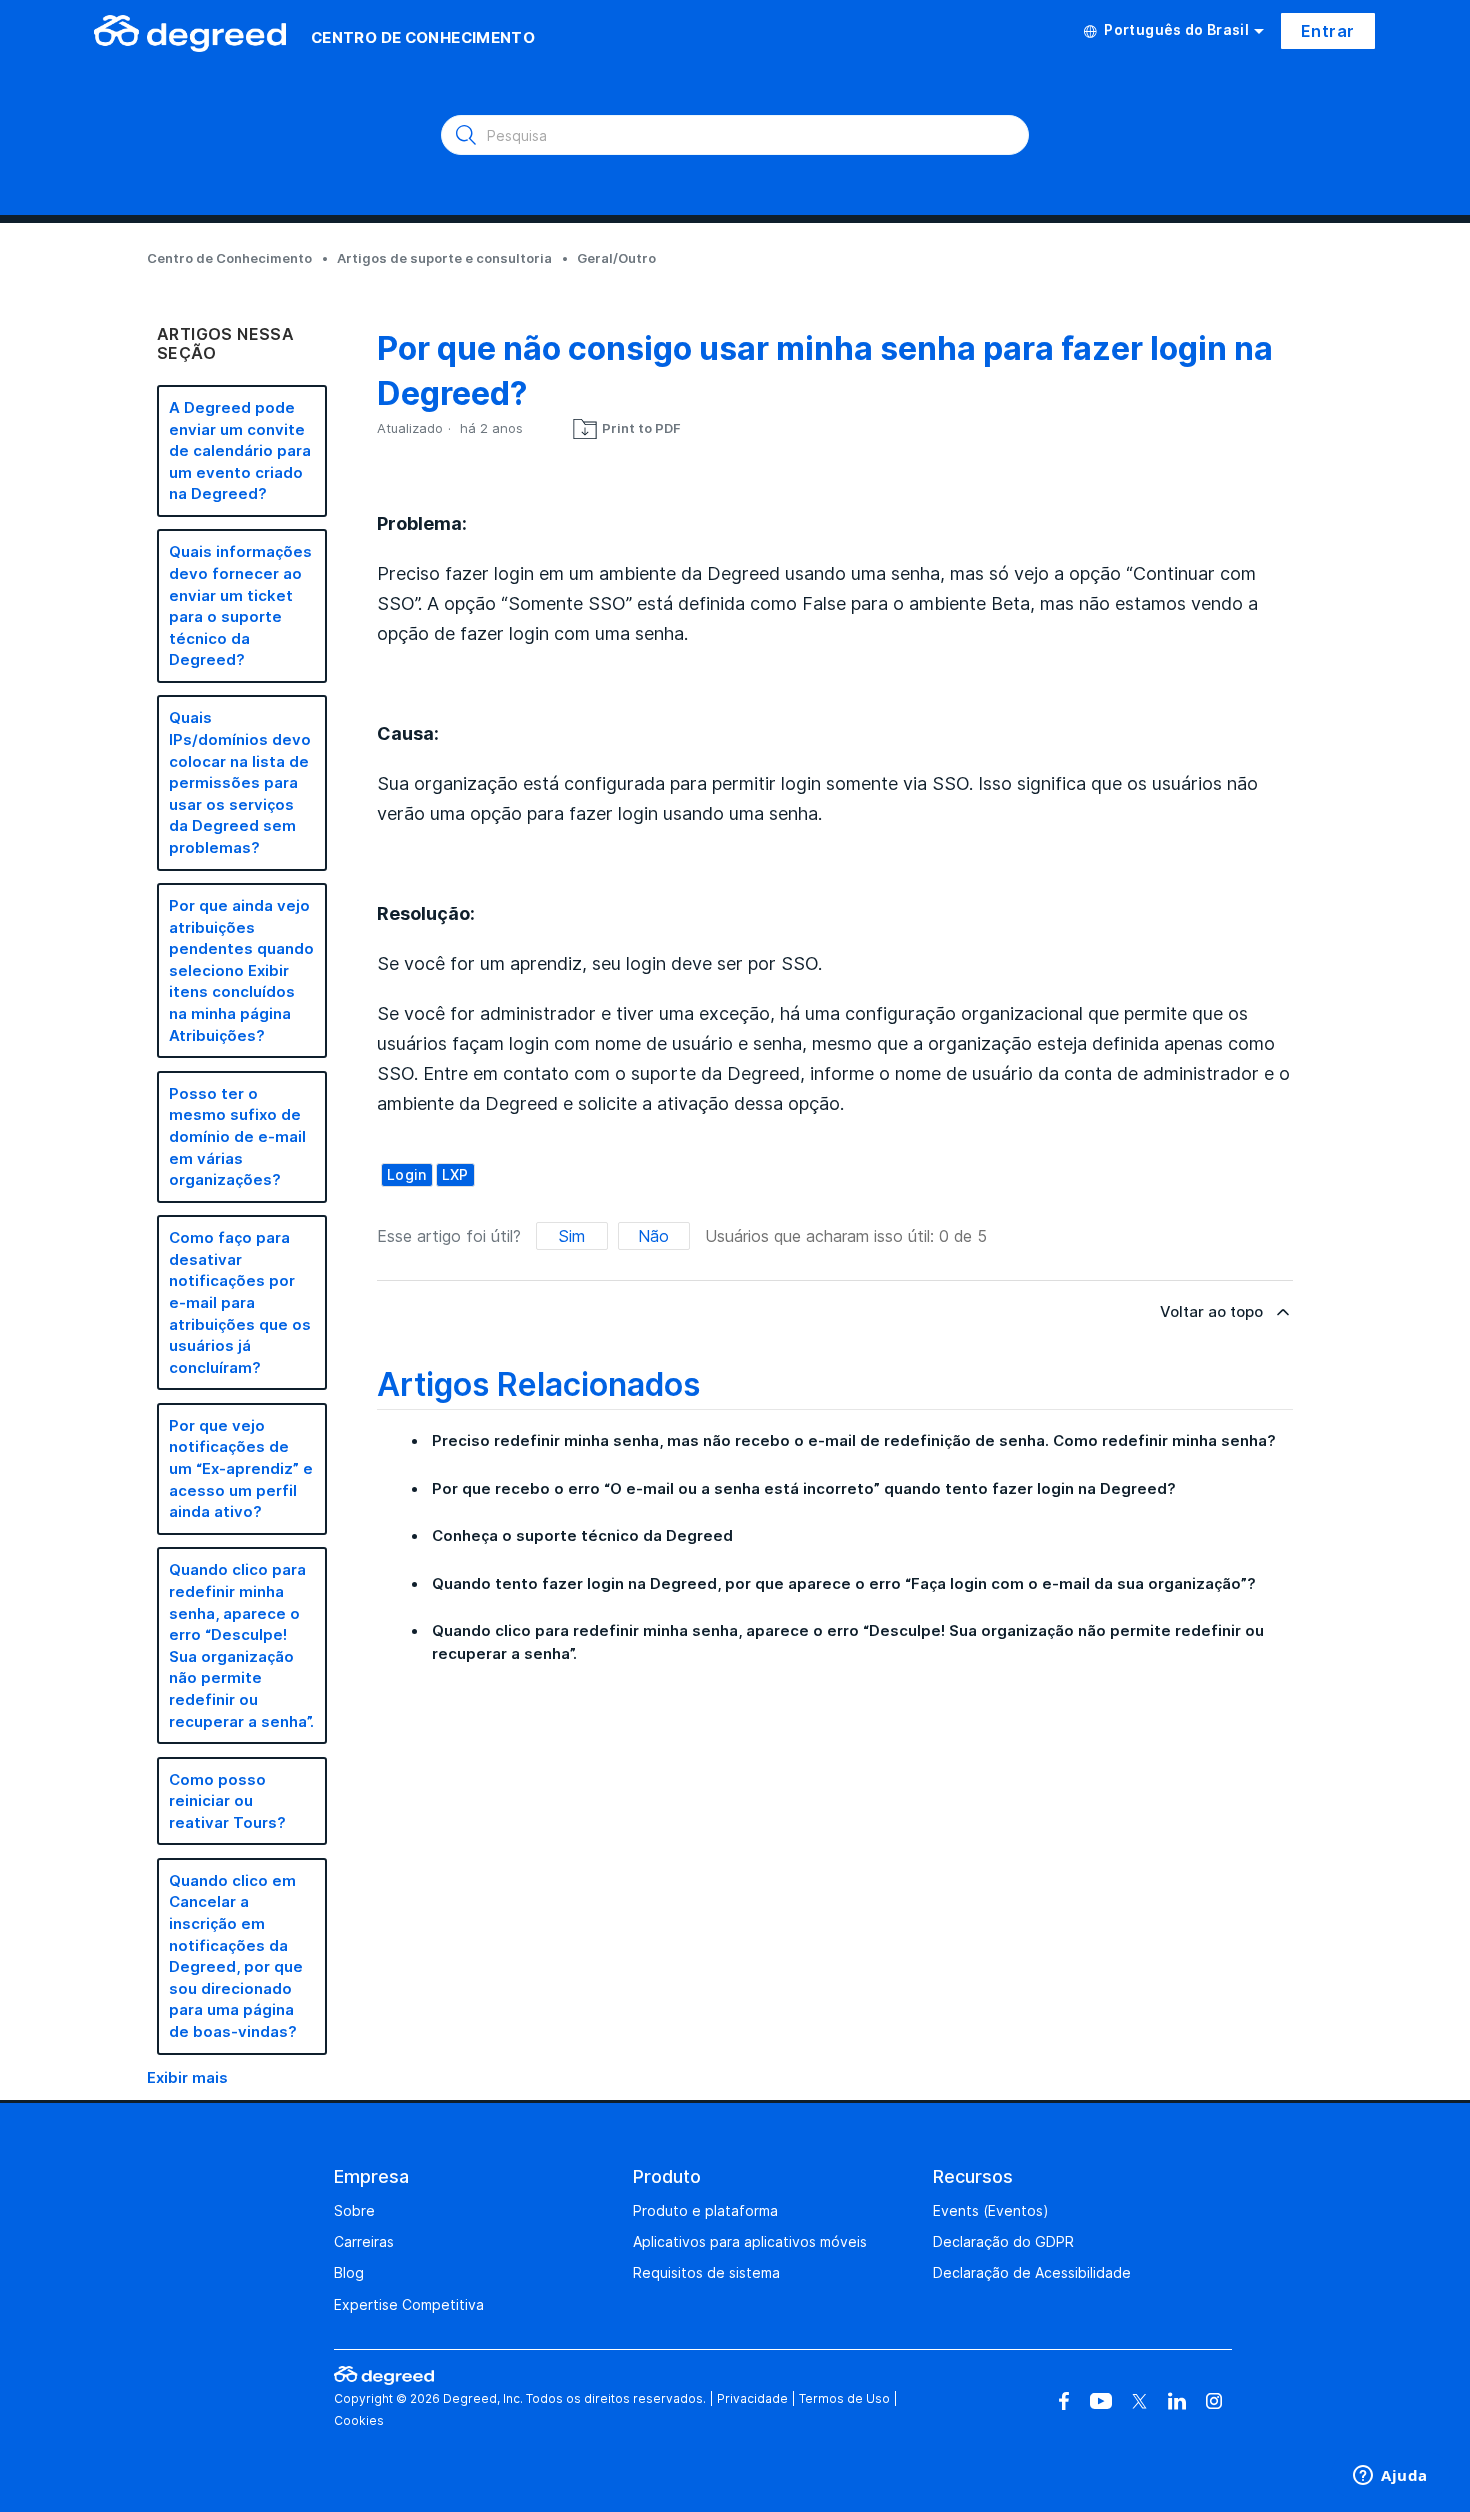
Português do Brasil (1176, 30)
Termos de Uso (844, 2398)
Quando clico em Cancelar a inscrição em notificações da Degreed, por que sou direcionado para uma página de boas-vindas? (236, 1956)
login (407, 1174)
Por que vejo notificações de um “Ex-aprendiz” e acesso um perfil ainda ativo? (241, 1468)
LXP (455, 1174)
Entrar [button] (1327, 31)
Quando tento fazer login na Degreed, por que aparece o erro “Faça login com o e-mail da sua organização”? (844, 1583)
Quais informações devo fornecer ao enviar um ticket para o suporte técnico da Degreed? (240, 605)
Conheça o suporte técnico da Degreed (582, 1535)
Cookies (359, 2420)
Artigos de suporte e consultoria (444, 258)
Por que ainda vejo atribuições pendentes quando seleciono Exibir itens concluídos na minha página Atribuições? (241, 970)
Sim (571, 1236)
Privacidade (752, 2398)
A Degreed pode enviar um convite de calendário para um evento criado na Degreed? (240, 450)
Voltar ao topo (1211, 1311)
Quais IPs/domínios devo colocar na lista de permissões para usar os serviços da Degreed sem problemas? (240, 782)
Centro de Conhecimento (229, 258)
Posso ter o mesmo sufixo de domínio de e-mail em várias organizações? (237, 1136)
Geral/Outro (616, 258)
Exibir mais (187, 2077)
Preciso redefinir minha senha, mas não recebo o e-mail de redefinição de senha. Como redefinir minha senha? (854, 1440)
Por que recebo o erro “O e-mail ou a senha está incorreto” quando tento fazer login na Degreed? (804, 1488)
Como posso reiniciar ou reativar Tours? (227, 1801)
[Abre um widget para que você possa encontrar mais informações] (1390, 2477)
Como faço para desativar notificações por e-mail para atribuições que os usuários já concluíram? (240, 1302)
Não (653, 1236)
